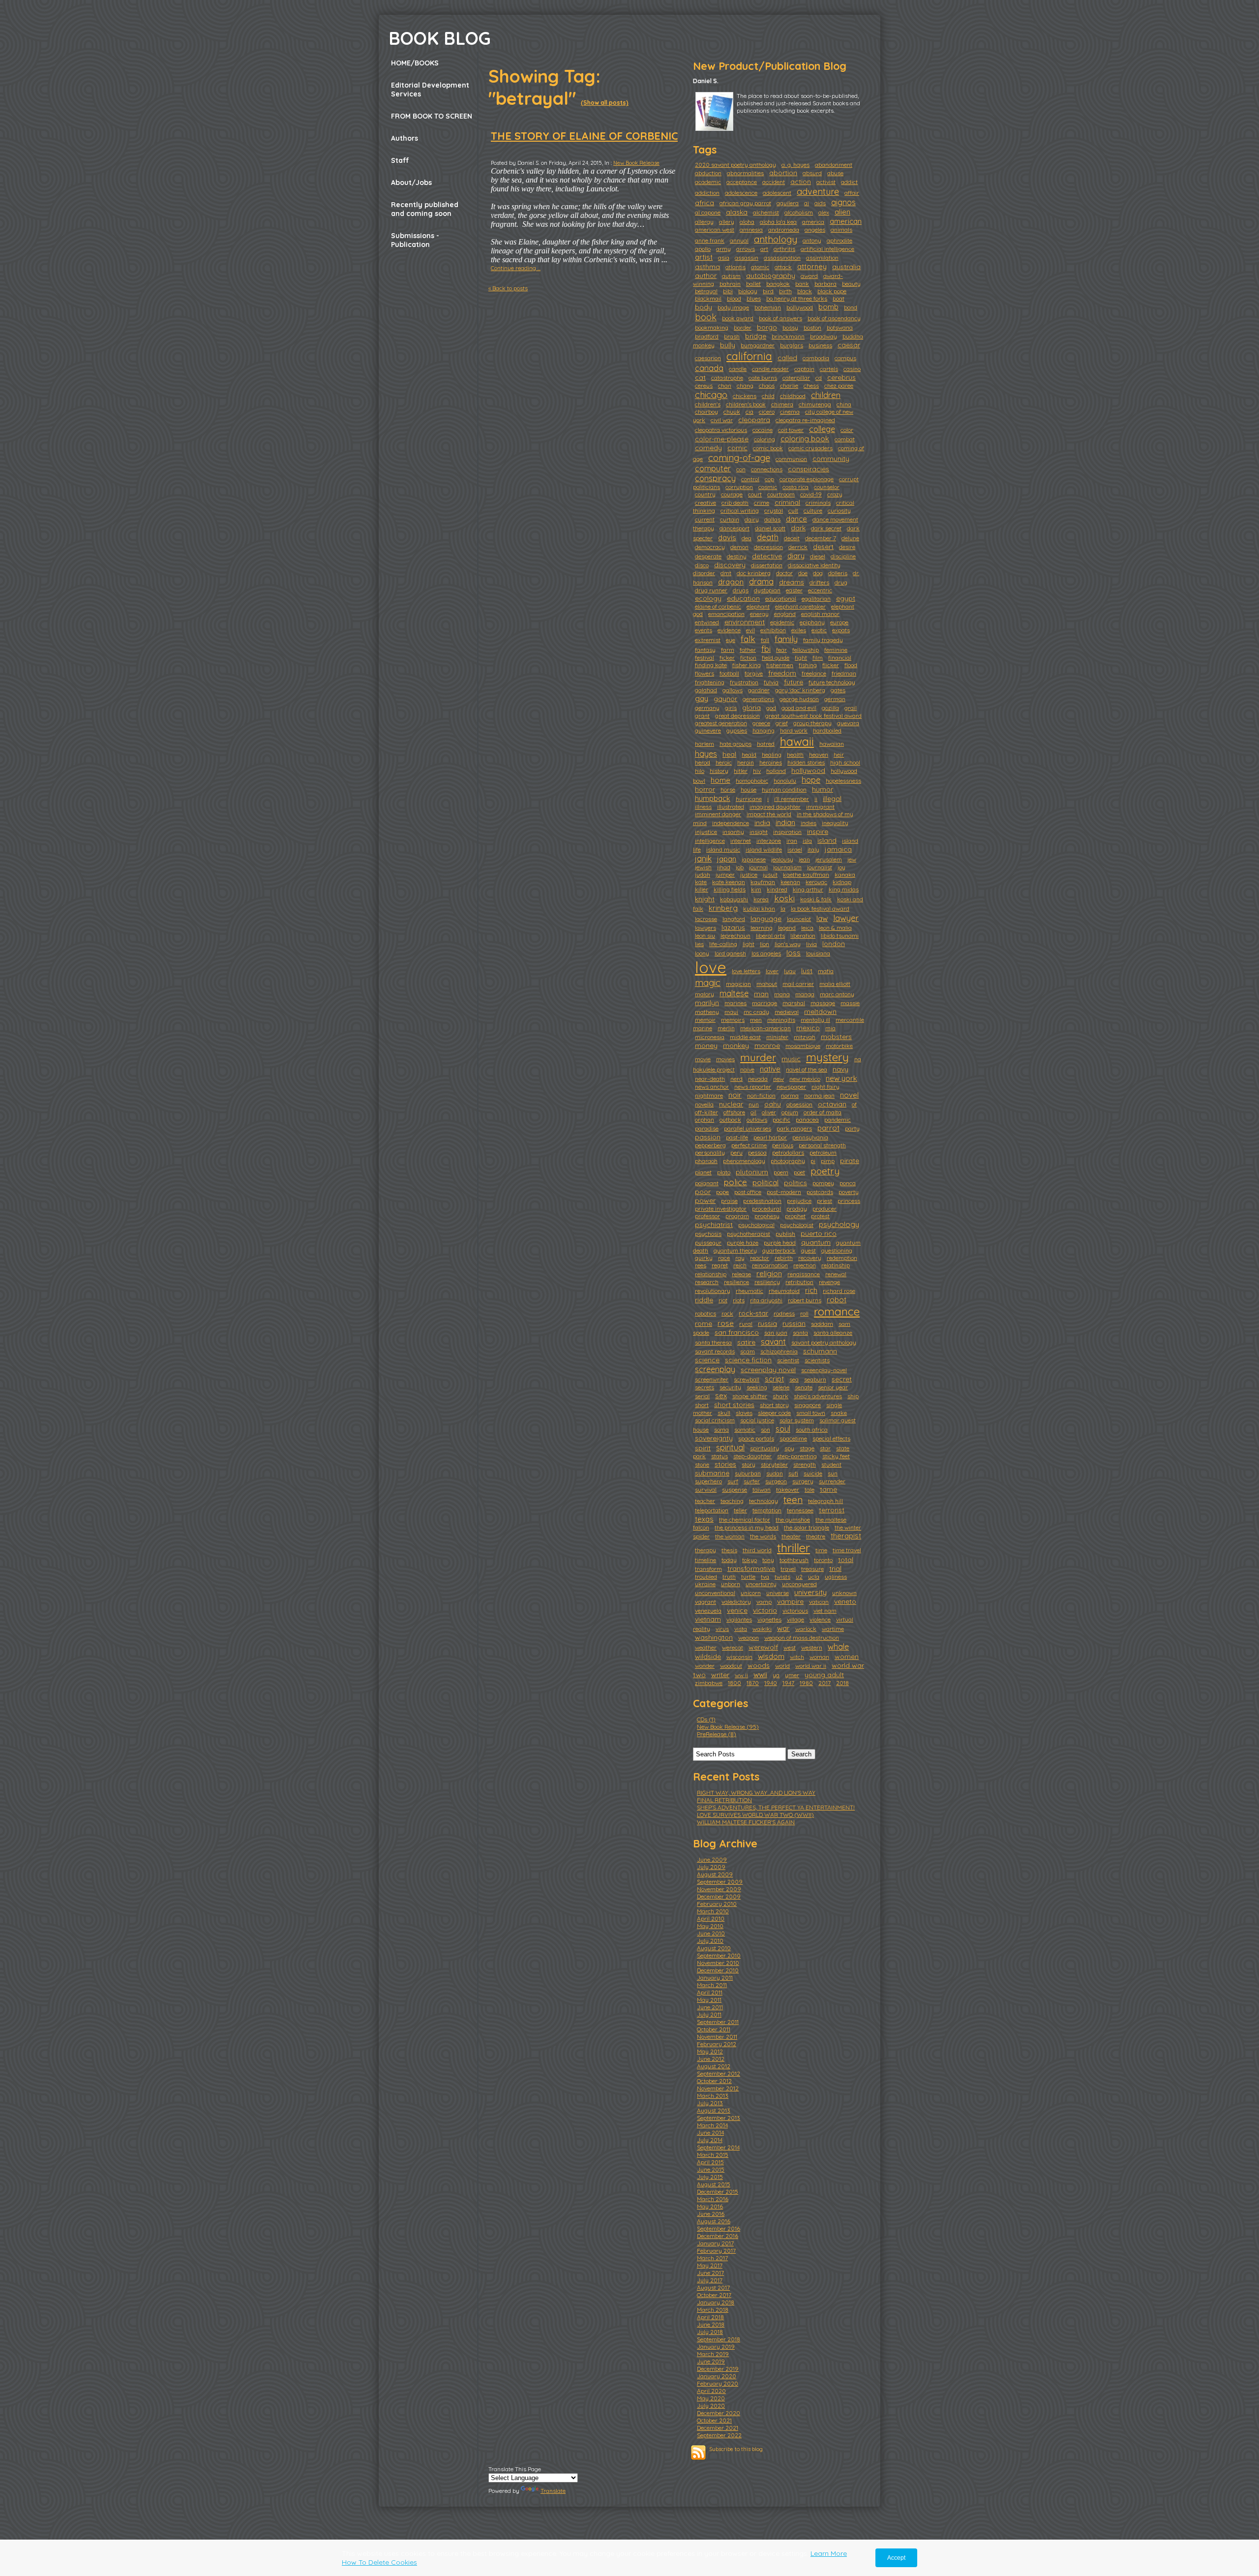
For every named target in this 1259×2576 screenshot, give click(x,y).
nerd (736, 1079)
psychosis (708, 1234)
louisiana (818, 953)
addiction (707, 193)
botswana (840, 327)
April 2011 (710, 1992)
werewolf (763, 1647)
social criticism (715, 1420)
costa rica (795, 487)
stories (725, 1464)
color (847, 430)
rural (746, 1324)
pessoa (757, 1152)
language (766, 919)
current (705, 519)
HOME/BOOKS (415, 63)
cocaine (763, 430)
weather (706, 1647)
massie (850, 1003)
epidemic (782, 622)
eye (731, 640)
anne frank (710, 240)
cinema (790, 412)
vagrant (705, 1602)
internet (741, 841)
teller (740, 1510)
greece (761, 723)
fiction (748, 658)
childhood (793, 396)
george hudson (799, 699)
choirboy (706, 412)
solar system (797, 1420)
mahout (767, 984)
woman (819, 1657)
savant (773, 1342)
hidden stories (806, 762)
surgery (803, 1481)
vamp (764, 1602)
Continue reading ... (516, 268)
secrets (704, 1387)
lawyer (846, 918)
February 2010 (717, 1904)
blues (754, 298)
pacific (781, 1119)
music (791, 1059)
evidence (729, 630)
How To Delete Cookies (379, 2562)
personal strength (822, 1145)
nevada (758, 1079)
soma (721, 1429)
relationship (711, 1274)
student (831, 1464)
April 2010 (711, 1918)
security (730, 1387)
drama (761, 582)
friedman (844, 673)
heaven (819, 754)
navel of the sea (807, 1069)
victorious (795, 1610)
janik (703, 859)
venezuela (708, 1610)
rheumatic (749, 1291)
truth (729, 1577)
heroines (771, 762)
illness (703, 807)
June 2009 (712, 1859)
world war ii (811, 1666)
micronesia (710, 1037)
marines (735, 1003)
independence (731, 823)
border (743, 327)
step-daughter (752, 1456)
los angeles (766, 953)
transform (708, 1569)
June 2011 (710, 2007)
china (844, 404)
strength (805, 1464)
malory (704, 994)
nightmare (709, 1095)
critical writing (740, 510)
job (740, 867)
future (794, 682)
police (735, 1182)
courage (732, 494)
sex (721, 1395)
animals (841, 230)
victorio (765, 1610)
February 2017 (716, 2251)
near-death (710, 1079)
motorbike (839, 1046)
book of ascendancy (834, 318)
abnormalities (745, 173)
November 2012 (718, 2088)
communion (791, 459)
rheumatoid (784, 1291)
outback (730, 1119)
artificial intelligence (827, 249)
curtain (730, 519)
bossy (790, 327)
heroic (724, 762)
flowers (704, 673)
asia (724, 258)
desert (823, 547)
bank (802, 284)
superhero (708, 1481)
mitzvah (805, 1037)
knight (705, 899)
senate (804, 1387)
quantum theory (735, 1250)
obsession (799, 1104)
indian (785, 822)
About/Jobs (411, 183)
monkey (736, 1045)
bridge (756, 336)
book (706, 317)
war (783, 1628)
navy (840, 1069)
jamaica (838, 849)
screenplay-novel (824, 1370)
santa (800, 1333)
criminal (787, 502)
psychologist (797, 1225)
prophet (795, 1216)
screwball (747, 1379)
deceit (792, 538)
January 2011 (715, 1978)
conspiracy (715, 478)
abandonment (834, 165)
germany (707, 708)
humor (823, 789)
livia (811, 944)
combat (845, 439)
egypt (846, 598)
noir (735, 1095)
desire (847, 547)
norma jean (819, 1095)
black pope (832, 291)
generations (758, 699)
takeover (788, 1489)
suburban (748, 1473)
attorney (812, 266)
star (825, 1448)
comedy (708, 448)
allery (727, 222)
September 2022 (719, 2435)
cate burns (763, 378)
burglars (792, 345)
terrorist (832, 1510)
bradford (707, 336)
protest (820, 1216)
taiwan (762, 1489)
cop (769, 479)
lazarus (733, 927)
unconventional (715, 1593)
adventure (818, 192)
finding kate (711, 665)
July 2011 (709, 2014)
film (818, 658)
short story (774, 1405)
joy (841, 867)
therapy (705, 1550)
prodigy (797, 1209)
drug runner (711, 590)
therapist (846, 1536)
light (749, 944)
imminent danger (718, 814)
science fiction (748, 1360)
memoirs (733, 1020)
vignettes (769, 1619)
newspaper (791, 1087)
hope (811, 780)
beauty (851, 284)
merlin (726, 1028)
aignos (843, 202)
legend (787, 928)
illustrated (731, 807)
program (737, 1216)
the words (763, 1536)
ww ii (741, 1675)
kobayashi (734, 899)
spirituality (764, 1448)
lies (699, 944)
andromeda (784, 230)
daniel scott (770, 528)
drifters (819, 582)
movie (703, 1059)
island (827, 840)
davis (727, 537)
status (719, 1456)
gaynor (725, 699)
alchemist (766, 212)
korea (761, 899)
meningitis (781, 1020)
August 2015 (714, 2184)
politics (795, 1183)
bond (851, 307)
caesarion (708, 358)
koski (784, 898)
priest (824, 1201)
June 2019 (711, 2361)
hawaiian (832, 744)
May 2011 (709, 2000)
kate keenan (729, 882)
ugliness (836, 1577)
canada (709, 368)
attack (783, 267)
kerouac (816, 882)
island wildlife (764, 849)
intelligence (710, 841)
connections (767, 469)
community (831, 459)
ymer (792, 1675)
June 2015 (711, 2169)
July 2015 (710, 2177)
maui (731, 1012)
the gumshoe (793, 1519)
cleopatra (754, 420)
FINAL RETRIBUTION (724, 1800)
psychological (756, 1225)
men (756, 1020)
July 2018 (710, 2332)
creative (705, 503)
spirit (703, 1448)
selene (781, 1387)
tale (809, 1489)
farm (728, 650)
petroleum (823, 1152)
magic (708, 983)
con (741, 469)
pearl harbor (770, 1137)
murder (758, 1057)
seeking (757, 1387)
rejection (805, 1265)
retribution (799, 1282)
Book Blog (440, 38)
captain (804, 369)
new (779, 1079)
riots (739, 1300)
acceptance (742, 182)
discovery (730, 565)
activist (826, 182)
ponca (848, 1183)
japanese (754, 859)
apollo (703, 249)
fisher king (747, 665)
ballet (753, 284)
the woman (730, 1536)
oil (753, 1112)
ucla (814, 1577)
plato (724, 1172)
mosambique (803, 1046)
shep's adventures (818, 1396)
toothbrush (794, 1560)
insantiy (733, 832)
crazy (835, 494)
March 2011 (712, 1985)
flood (851, 665)
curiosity (839, 510)
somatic (745, 1429)
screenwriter (712, 1379)
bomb (828, 307)
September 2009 (720, 1882)
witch (797, 1657)
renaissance (804, 1274)
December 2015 (718, 2192)
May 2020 (711, 2398)
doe (803, 573)
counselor (827, 487)
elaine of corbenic (718, 606)
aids (820, 203)
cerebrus (841, 377)
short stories (734, 1405)
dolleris (838, 573)
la (783, 908)
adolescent (777, 193)
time (821, 1550)
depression (768, 547)
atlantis (735, 267)
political (765, 1182)
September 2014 (718, 2147)
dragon (731, 582)
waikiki (762, 1629)
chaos (767, 385)
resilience (736, 1282)
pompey (823, 1183)
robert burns (805, 1300)
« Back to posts (508, 288)
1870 (753, 1683)
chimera (782, 404)
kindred (777, 889)
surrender (832, 1481)
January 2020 (717, 2376)
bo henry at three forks (797, 298)
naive (747, 1069)
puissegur (708, 1242)
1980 (806, 1683)
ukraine (705, 1584)
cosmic (768, 487)
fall (765, 640)
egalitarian (816, 598)
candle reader (770, 369)
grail (851, 708)
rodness (784, 1313)
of (854, 1104)
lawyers (705, 928)
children (826, 395)
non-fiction (761, 1095)
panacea (807, 1119)
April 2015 (710, 2162)
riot (723, 1300)
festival (704, 658)
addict (849, 182)
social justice (757, 1420)
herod (703, 762)
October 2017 (714, 2295)
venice (737, 1610)
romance (837, 1311)
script (774, 1379)
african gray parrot (745, 203)
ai (807, 203)
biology (748, 291)
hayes (706, 754)
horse (728, 789)
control (750, 479)
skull (724, 1413)
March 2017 (712, 2258)
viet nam (825, 1610)
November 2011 (717, 2037)
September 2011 (718, 2022)
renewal (836, 1274)
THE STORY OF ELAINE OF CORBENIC (584, 136)
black (805, 291)
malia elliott (835, 984)
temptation (767, 1510)
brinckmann (788, 336)
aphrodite (839, 240)
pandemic (838, 1119)
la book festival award (820, 908)
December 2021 (718, 2428)
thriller (794, 1548)
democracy (710, 547)
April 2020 (711, 2391)
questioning (837, 1250)
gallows (733, 690)
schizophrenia (779, 1351)
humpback (713, 798)
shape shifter (750, 1396)
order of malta (823, 1112)
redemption (842, 1258)
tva (765, 1577)
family (786, 639)
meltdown (820, 1012)
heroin (746, 762)
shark (780, 1396)
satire (746, 1342)
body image (733, 307)
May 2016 (710, 2206)
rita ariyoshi (766, 1300)
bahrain (730, 284)
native (770, 1069)
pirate (850, 1161)
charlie (789, 385)
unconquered (799, 1584)
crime (762, 503)
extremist (708, 640)
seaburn (815, 1379)
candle (738, 369)
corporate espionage (807, 479)
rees (701, 1265)
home (720, 780)
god (771, 708)
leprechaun (735, 935)
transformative (751, 1568)
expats (841, 630)
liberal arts (770, 935)
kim (756, 889)
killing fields (730, 889)
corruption (739, 487)
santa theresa (713, 1342)
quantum (816, 1242)
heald (749, 754)
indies (809, 823)
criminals (818, 503)
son (765, 1429)
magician (738, 984)
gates (838, 690)
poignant (707, 1183)
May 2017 (710, 2265)
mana (782, 994)
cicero (767, 412)
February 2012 (717, 2044)
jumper (725, 874)
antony (812, 240)
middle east (745, 1037)
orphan (704, 1119)
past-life (737, 1137)
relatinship (836, 1265)
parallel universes (748, 1128)
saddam (822, 1324)
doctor (784, 573)
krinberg (723, 908)
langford (734, 919)
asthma (707, 267)
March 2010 (713, 1911)
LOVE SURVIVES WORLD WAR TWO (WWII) (755, 1815)
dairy (752, 519)
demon (739, 547)
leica (807, 928)
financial (840, 658)
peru (736, 1152)
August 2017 (713, 2287)
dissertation (767, 565)
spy (789, 1448)
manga (805, 994)
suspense (734, 1489)
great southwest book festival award (813, 716)
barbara (825, 284)
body (704, 307)
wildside (708, 1656)
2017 (824, 1683)
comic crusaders (810, 448)
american (846, 221)
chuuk (732, 412)
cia (749, 412)
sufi (793, 1473)
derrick (798, 547)
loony (702, 953)
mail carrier (798, 984)
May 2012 (710, 2051)
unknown (844, 1593)
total (846, 1560)
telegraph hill (825, 1501)
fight (801, 658)
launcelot (799, 919)
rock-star (753, 1313)
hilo (700, 771)
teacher (705, 1501)
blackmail (708, 298)
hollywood (808, 770)
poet (799, 1172)
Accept (896, 2558)
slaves (744, 1413)
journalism (787, 867)
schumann (820, 1351)
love (711, 967)
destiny (737, 556)
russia (767, 1323)
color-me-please (722, 439)
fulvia (771, 682)
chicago (711, 395)
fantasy (705, 650)
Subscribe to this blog (736, 2449)
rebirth (784, 1258)
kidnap (842, 882)
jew (852, 859)
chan (725, 385)
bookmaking (712, 327)
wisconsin (739, 1657)
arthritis (784, 249)
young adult (824, 1675)
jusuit (770, 874)
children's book (746, 404)
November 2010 (718, 1963)
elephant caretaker (800, 606)
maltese (734, 993)
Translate (553, 2491)
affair (852, 193)
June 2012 (711, 2059)
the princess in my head (747, 1527)
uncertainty (761, 1584)
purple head (780, 1242)
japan (727, 859)
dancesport (734, 528)
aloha (747, 222)
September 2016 (719, 2228)
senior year (833, 1387)
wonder (705, 1666)
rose (726, 1323)
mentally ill (815, 1020)
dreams (792, 582)
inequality (835, 823)
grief (782, 723)
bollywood (800, 307)
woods (759, 1665)
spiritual (730, 1447)
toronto (823, 1560)
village (795, 1619)
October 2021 (714, 2420)
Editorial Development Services (430, 90)
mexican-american (765, 1028)
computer (713, 468)
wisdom (771, 1656)
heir (839, 754)
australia (846, 267)
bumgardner (758, 345)
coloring (764, 439)
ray (740, 1258)
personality (710, 1152)
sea (794, 1379)
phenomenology (744, 1161)
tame (828, 1489)
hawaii (797, 741)
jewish (703, 867)
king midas (844, 889)
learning (762, 928)
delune (850, 538)
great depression (737, 716)
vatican (819, 1602)
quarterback (779, 1250)
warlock (806, 1629)
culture (813, 510)
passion (708, 1137)
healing (772, 754)
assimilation (822, 258)
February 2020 (718, 2383)
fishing (808, 665)
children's (708, 404)
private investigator (721, 1209)
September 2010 (719, 1955)
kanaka (845, 874)
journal (758, 867)
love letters (746, 971)
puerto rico (819, 1233)
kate (701, 882)
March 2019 (713, 2354)
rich (811, 1290)
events (704, 630)
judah (703, 874)
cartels (829, 369)
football (729, 673)
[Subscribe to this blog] (698, 2453)
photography (788, 1161)
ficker (727, 658)
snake (839, 1413)
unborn (731, 1584)
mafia (826, 971)
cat (700, 377)
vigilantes (739, 1619)
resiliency (767, 1282)
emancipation (726, 614)
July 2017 (710, 2280)
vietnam (708, 1619)
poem (781, 1172)
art (764, 249)
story (749, 1464)
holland (776, 771)
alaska (737, 212)
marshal (794, 1003)
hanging (764, 730)
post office (748, 1192)
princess (849, 1201)
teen (793, 1500)
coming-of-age (739, 458)
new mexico (805, 1079)
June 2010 (711, 1933)
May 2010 (710, 1926)
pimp (828, 1161)
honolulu (785, 781)
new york (841, 1078)
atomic (760, 267)
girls (731, 708)
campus (845, 358)
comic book (768, 448)
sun (833, 1473)
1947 (788, 1683)
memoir (705, 1020)
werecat (733, 1647)
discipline (843, 556)
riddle (704, 1300)
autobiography (771, 276)
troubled (706, 1577)
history (719, 771)
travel (788, 1569)
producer (824, 1209)
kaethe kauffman (806, 874)
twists (782, 1577)
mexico (808, 1028)
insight (759, 832)
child (768, 396)
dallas (772, 519)
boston (812, 327)
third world (757, 1550)
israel (795, 849)
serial (702, 1396)
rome (704, 1323)
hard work (794, 730)
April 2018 (710, 2317)
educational (781, 598)
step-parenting (797, 1456)
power (705, 1200)
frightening (710, 682)
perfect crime (749, 1145)
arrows (746, 249)
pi (813, 1161)
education (743, 598)
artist (704, 257)
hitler (741, 771)
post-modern (784, 1192)
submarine (712, 1473)
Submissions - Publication (415, 240)
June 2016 (711, 2214)
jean (804, 859)
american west (715, 230)
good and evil (799, 708)
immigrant (820, 807)
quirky (704, 1258)
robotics (705, 1313)
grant (702, 716)
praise (729, 1201)
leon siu (705, 935)
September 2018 (719, 2339)
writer (720, 1675)
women (847, 1656)
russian (794, 1323)
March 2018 (713, 2310)
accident (774, 182)
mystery (827, 1057)
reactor (760, 1258)
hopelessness (843, 781)
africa (704, 203)
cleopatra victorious (721, 430)
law (822, 918)
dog (818, 573)
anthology (776, 239)
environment (745, 622)
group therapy (812, 723)
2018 (842, 1683)
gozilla (830, 708)
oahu (773, 1104)
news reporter (753, 1087)
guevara (848, 723)
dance (796, 519)
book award (738, 318)
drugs (741, 590)
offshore (734, 1112)
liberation (803, 935)
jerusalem (829, 859)
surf (733, 1481)
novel (849, 1095)
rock (727, 1313)
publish (785, 1234)
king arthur (808, 889)
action (801, 182)
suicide (813, 1473)
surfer (752, 1481)
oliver (769, 1112)
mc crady (756, 1012)
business (820, 345)
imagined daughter (775, 807)
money (706, 1045)
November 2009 (719, 1889)
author (706, 276)
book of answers (780, 318)
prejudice (799, 1201)
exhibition (773, 630)
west (790, 1647)
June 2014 (710, 2132)
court (755, 494)
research (707, 1282)
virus (722, 1629)
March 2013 (713, 2096)
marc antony (837, 994)
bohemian (768, 307)
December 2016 (718, 2236)
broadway (824, 336)
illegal (832, 798)
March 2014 (712, 2125)
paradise (707, 1128)
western (812, 1647)
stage (807, 1448)
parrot (828, 1128)
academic (708, 182)
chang (745, 385)
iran (792, 841)
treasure (812, 1569)
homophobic (752, 781)
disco (702, 565)
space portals (756, 1438)
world (782, 1666)
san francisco (737, 1332)
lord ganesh (730, 953)
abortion (783, 173)
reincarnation (770, 1265)
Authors (405, 138)
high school (845, 762)
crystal (774, 510)
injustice (706, 832)
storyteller (774, 1464)
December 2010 (718, 1970)
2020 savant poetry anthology (735, 165)
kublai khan (759, 908)
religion (769, 1273)
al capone (708, 212)
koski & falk (816, 899)
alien (842, 212)
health (795, 754)
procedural (766, 1209)
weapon (749, 1638)
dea (747, 538)
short (702, 1405)
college (822, 429)
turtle (748, 1577)
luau (790, 971)
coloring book (805, 439)
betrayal (706, 291)
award (809, 276)
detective (767, 556)
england (785, 614)
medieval (787, 1012)
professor (707, 1216)
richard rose (839, 1291)
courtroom (781, 494)
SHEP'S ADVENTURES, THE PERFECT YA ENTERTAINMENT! (776, 1807)
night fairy (825, 1087)
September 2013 (719, 2118)
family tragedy (823, 640)
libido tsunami (840, 935)
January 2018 (716, 2302)
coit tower (791, 430)
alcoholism (799, 212)
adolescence (741, 193)
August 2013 (714, 2110)
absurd (812, 173)
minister (777, 1037)
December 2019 (718, 2369)
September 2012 (719, 2073)
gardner (759, 690)
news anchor (712, 1087)
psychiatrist (714, 1225)
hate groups (735, 744)
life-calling (723, 944)
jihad (724, 867)
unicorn (751, 1593)
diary (796, 556)
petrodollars (788, 1152)
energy (759, 614)
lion (764, 944)
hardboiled (827, 730)
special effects (831, 1438)
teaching (732, 1501)
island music (723, 849)
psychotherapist (749, 1234)
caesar (849, 345)
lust (807, 971)
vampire (790, 1601)
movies (725, 1059)
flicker (831, 665)
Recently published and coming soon (425, 209)
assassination (782, 258)
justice (749, 874)
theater (791, 1536)
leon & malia (835, 928)
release (741, 1274)
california (749, 356)
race (724, 1258)
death (768, 537)
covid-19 (811, 494)
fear (781, 650)
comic (737, 448)
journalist (820, 867)
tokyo (749, 1560)
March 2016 (713, 2199)
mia (830, 1028)
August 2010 (714, 1948)
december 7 (821, 538)
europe (839, 622)
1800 (734, 1683)
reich (740, 1265)
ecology (708, 598)
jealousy (782, 859)
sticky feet (836, 1456)
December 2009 (719, 1896)
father (748, 650)
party (852, 1128)
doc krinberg (754, 573)
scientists (817, 1360)
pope (722, 1192)
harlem (704, 744)
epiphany (812, 622)
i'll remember (792, 799)
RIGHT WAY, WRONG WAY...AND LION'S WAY (756, 1793)
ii (816, 799)
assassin (747, 258)
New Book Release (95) (728, 1727)
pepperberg (710, 1145)
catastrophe (727, 378)
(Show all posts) (605, 103)
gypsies (737, 730)
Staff (400, 160)
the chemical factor (745, 1519)
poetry (825, 1171)
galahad (706, 690)
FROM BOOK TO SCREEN (432, 116)
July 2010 (710, 1941)
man (761, 994)
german (835, 699)
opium (790, 1112)
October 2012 (714, 2081)
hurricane (749, 799)
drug (841, 582)
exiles (799, 630)
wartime (833, 1629)
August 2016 (714, 2221)
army (723, 249)
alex (824, 212)
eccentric (820, 590)
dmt (726, 573)
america (813, 222)
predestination (762, 1201)
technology (764, 1501)
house (749, 789)
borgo (767, 327)
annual (739, 240)
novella (704, 1104)
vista (741, 1629)
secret (842, 1379)
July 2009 (711, 1867)
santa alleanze (833, 1333)
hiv (757, 771)
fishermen (780, 665)
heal (729, 754)
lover (772, 971)
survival (706, 1489)
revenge (829, 1282)
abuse (835, 173)
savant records (715, 1351)
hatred (766, 744)
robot (837, 1300)
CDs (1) (706, 1719)
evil (750, 630)
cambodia (816, 358)
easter (794, 590)
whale (838, 1647)
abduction (708, 173)
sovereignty (714, 1438)
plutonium (752, 1172)
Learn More (829, 2553)
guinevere (708, 730)
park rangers (794, 1128)
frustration (744, 682)
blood (734, 298)
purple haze (743, 1242)
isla (807, 841)
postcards (820, 1192)
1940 (771, 1683)
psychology (839, 1224)
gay (702, 698)
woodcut (731, 1666)
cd (819, 378)
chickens (745, 396)
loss (794, 953)
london (834, 944)
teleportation (712, 1510)
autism (731, 276)
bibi (728, 291)
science (707, 1360)
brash (732, 336)
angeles (815, 230)
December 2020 (719, 2413)
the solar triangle (807, 1527)
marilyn (707, 1003)
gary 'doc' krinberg (800, 690)
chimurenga (815, 404)
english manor (820, 614)
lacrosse (706, 919)
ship (853, 1396)
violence (820, 1619)
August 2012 (714, 2066)
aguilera (788, 203)
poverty (849, 1192)
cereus (704, 385)
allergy (704, 222)
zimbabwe (709, 1683)
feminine (836, 650)
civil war (722, 420)
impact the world (769, 814)
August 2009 (715, 1874)
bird (768, 291)
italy (813, 849)
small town (811, 1413)
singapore (808, 1405)
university (810, 1592)
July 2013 (710, 2103)
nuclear (731, 1104)
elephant (758, 606)
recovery (810, 1258)
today (729, 1560)
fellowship (806, 650)
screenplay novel (768, 1370)
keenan (790, 882)
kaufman (763, 882)
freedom (782, 673)
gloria (751, 707)
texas (704, 1519)
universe (778, 1593)
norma (790, 1095)
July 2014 (710, 2140)
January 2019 (716, 2346)
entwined (707, 622)
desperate (708, 556)
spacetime (793, 1438)
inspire (818, 831)
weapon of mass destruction (802, 1638)
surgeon (776, 1481)
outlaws (757, 1119)
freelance (814, 673)
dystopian (767, 590)
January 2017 (715, 2243)
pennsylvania (810, 1137)
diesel (818, 556)
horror (705, 789)
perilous (783, 1145)
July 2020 (711, 2406)
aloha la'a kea (778, 222)
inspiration (787, 832)
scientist (788, 1360)
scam (748, 1351)
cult (793, 510)
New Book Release (636, 163)
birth (785, 291)
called (787, 358)
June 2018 (711, 2324)
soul (783, 1429)
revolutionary (713, 1291)
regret (720, 1265)
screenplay (715, 1369)
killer (702, 889)
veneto (845, 1601)
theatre (816, 1536)
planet (703, 1172)
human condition (784, 789)
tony (768, 1560)
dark (798, 528)
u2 (799, 1577)
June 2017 (710, 2273)
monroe (767, 1045)
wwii (760, 1674)
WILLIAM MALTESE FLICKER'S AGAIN (746, 1822)
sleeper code (774, 1413)
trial (835, 1568)
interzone (769, 841)
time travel (847, 1550)
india (762, 823)
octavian (832, 1104)
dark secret (826, 528)
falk (748, 639)
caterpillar (796, 378)
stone (702, 1464)
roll (804, 1313)
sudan (775, 1473)
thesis (729, 1550)
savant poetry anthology (824, 1342)
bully (728, 345)
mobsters (836, 1037)
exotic (819, 630)
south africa (812, 1429)
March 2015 (713, 2155)
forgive (754, 673)
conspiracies (809, 469)
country (705, 494)
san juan (776, 1333)
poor (703, 1192)
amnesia (751, 230)
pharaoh (706, 1161)
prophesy (767, 1216)
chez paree (839, 385)
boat (839, 298)
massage (823, 1003)
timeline (705, 1560)
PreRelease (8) (717, 1734)
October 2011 (714, 2029)
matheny (707, 1012)
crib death (735, 503)
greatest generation (721, 723)
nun (754, 1104)
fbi (766, 649)
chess (811, 385)
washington (714, 1637)
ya (776, 1675)
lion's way (788, 944)
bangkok (778, 284)
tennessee (800, 1510)
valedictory (736, 1602)
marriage (764, 1003)
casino (852, 369)
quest (809, 1250)
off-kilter (706, 1112)
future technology (832, 682)
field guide (776, 658)
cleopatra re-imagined (805, 420)
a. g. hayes (795, 165)
